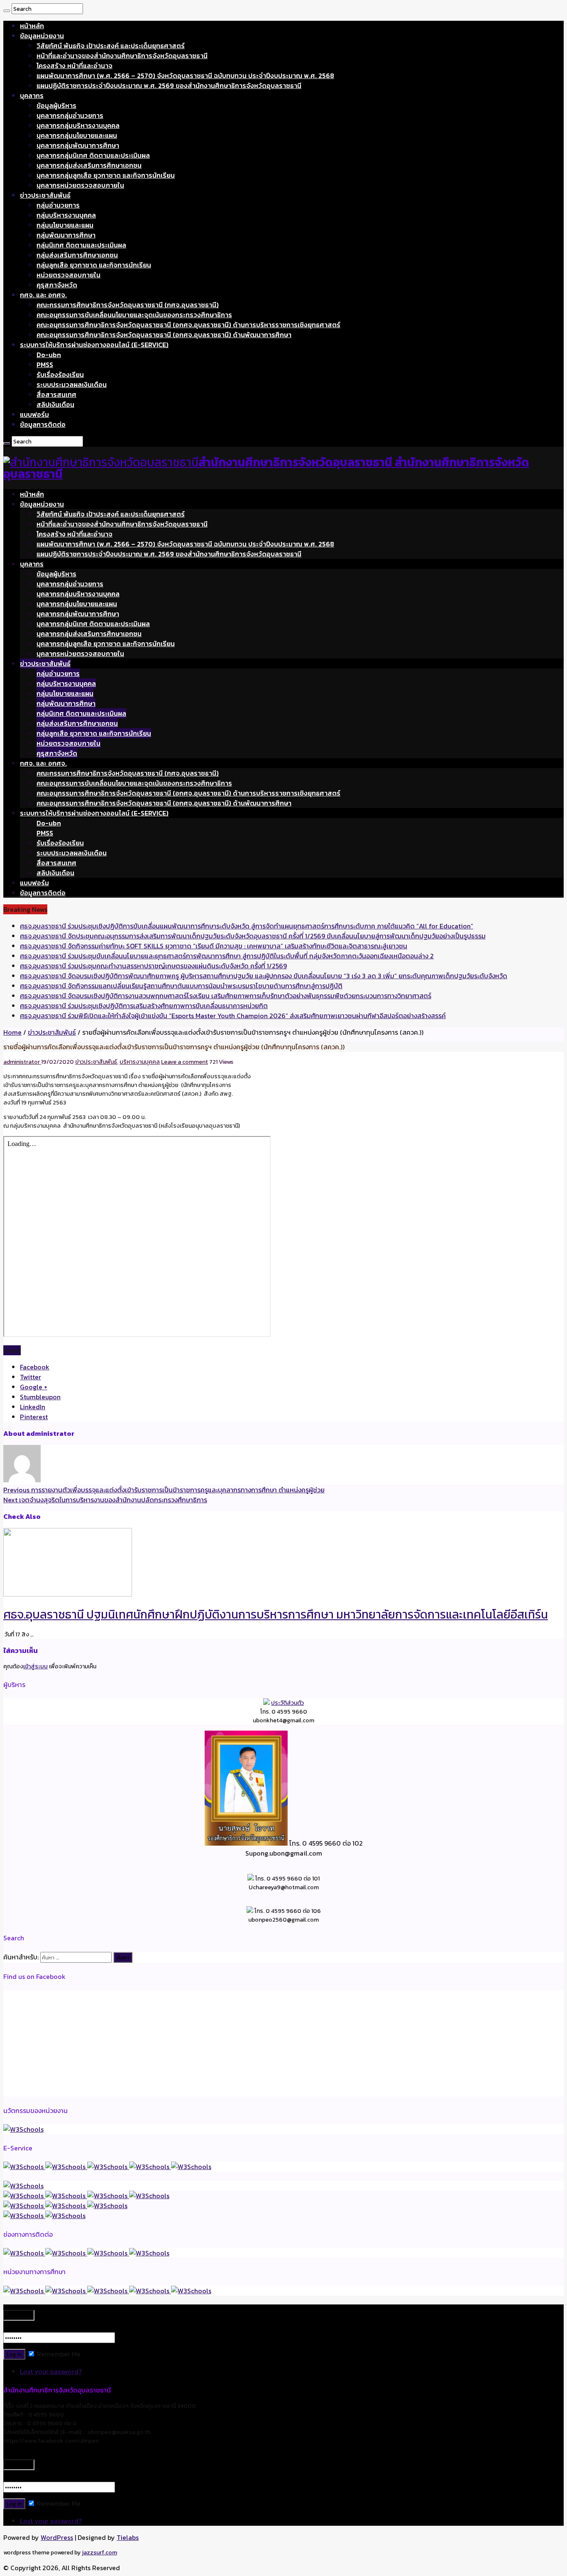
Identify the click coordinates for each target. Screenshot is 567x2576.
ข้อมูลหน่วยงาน (42, 36)
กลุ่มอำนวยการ (58, 205)
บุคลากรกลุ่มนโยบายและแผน (77, 135)
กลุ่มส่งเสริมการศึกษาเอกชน (77, 255)
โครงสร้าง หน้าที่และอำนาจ (75, 66)
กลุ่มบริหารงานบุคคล (66, 215)
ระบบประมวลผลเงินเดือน (72, 384)
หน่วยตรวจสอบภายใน (68, 275)
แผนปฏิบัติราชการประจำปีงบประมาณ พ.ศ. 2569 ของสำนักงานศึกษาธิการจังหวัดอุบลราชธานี (169, 86)
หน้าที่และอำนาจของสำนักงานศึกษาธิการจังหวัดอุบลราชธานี (122, 56)
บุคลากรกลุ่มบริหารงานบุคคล (78, 125)
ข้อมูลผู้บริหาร (56, 105)
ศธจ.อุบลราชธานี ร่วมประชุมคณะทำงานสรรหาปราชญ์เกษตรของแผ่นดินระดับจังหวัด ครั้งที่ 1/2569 (153, 966)
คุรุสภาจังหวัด (57, 285)
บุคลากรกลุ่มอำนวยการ (70, 115)
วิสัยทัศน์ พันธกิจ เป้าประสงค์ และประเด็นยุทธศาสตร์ (111, 46)
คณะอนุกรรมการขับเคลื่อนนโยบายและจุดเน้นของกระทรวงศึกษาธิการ (134, 315)
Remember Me (58, 2354)
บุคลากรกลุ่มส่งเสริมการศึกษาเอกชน (89, 165)
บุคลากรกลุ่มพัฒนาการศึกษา (78, 145)
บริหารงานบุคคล (140, 1062)
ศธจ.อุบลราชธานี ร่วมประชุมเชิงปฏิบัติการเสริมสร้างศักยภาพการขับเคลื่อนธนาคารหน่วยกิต (144, 1006)
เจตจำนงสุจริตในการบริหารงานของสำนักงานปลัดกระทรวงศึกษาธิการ (105, 1500)
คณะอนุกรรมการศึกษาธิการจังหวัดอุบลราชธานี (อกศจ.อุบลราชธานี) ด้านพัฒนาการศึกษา (164, 335)
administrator (22, 1062)
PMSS (45, 365)
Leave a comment (185, 1062)
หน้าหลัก (32, 26)
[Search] (7, 11)
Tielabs (128, 2537)
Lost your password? (51, 2371)
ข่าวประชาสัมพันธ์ (45, 195)
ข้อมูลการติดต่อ (43, 424)
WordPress (57, 2537)
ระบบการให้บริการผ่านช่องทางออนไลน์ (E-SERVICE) (94, 345)
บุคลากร (32, 95)
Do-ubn (49, 355)
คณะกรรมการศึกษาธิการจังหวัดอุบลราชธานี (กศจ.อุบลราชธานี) (128, 305)
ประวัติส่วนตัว (287, 1703)
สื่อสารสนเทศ (56, 394)
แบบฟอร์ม (34, 414)
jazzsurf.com (99, 2553)
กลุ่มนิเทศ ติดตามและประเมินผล (81, 245)
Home (12, 1032)
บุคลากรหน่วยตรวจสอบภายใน (80, 185)
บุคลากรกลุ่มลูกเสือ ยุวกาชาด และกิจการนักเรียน (106, 175)
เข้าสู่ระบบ (35, 1666)
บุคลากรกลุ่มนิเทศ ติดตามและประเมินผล (93, 155)
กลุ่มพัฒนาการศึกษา (66, 235)
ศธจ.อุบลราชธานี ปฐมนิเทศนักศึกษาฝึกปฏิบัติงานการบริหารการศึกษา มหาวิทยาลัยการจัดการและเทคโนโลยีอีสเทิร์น (276, 1614)
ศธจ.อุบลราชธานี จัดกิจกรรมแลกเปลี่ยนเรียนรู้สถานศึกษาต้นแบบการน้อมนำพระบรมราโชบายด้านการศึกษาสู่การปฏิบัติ (181, 986)
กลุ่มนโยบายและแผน (65, 225)
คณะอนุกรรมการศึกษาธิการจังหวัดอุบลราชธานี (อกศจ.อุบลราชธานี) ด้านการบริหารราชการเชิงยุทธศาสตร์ (188, 325)
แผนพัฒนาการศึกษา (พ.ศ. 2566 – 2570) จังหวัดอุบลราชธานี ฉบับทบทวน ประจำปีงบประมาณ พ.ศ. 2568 (185, 76)
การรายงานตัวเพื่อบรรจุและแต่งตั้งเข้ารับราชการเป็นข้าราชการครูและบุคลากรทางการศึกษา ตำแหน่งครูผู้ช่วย (164, 1490)
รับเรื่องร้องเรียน (60, 375)
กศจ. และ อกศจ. (43, 295)
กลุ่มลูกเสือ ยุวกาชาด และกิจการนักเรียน (94, 265)
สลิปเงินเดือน (55, 404)
